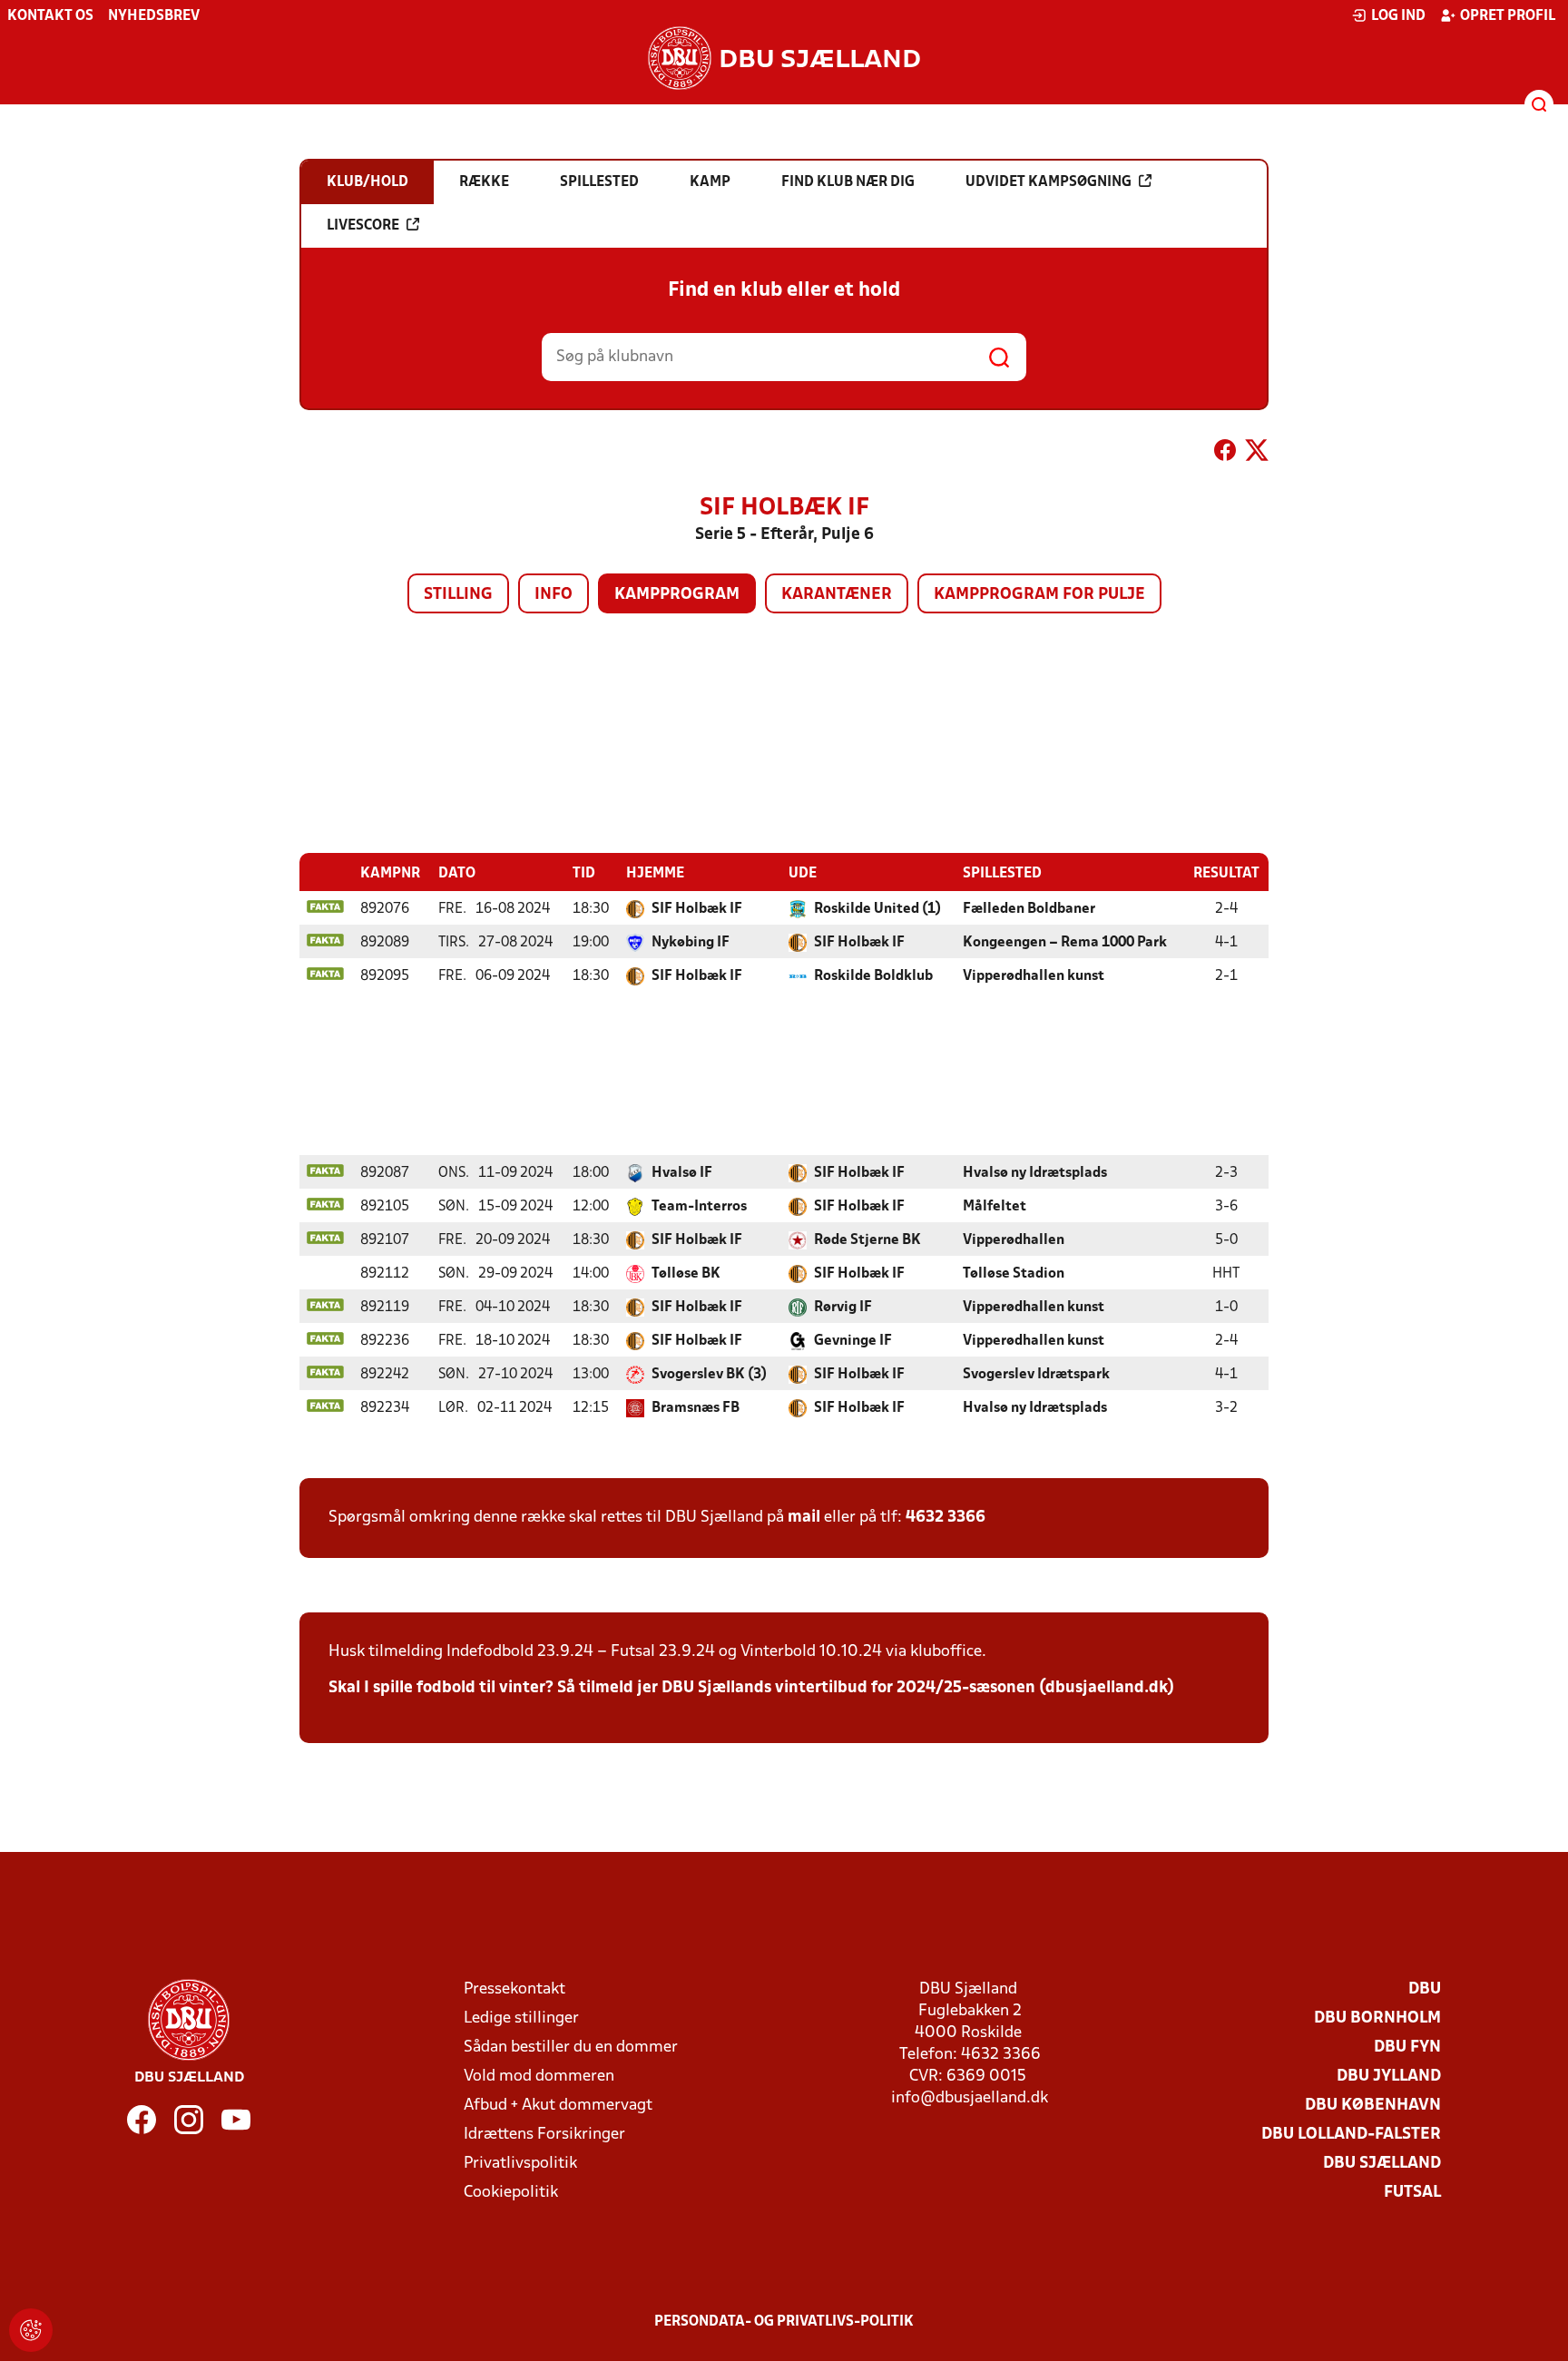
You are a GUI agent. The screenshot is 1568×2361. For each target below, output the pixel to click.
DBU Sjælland (1382, 2164)
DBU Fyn (1407, 2048)
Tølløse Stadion (1014, 1274)
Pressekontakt (514, 1989)
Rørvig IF (843, 1308)
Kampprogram (677, 595)
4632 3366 (946, 1518)
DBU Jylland (1389, 2077)
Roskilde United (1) (877, 909)
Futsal (1412, 2193)
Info (554, 595)
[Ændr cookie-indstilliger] (31, 2330)
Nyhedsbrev (154, 16)
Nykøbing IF (691, 943)
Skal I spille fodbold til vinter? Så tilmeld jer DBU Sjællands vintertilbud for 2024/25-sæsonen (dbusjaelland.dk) (751, 1688)
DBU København (1373, 2106)
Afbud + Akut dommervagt (558, 2106)
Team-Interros (699, 1207)
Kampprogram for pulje (1039, 595)
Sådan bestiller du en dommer (571, 2048)
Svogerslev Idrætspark (1036, 1375)
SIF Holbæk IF (697, 909)
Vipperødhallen (1014, 1240)
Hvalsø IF (682, 1173)
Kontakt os (50, 16)
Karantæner (837, 595)
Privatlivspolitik (520, 2164)
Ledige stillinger (521, 2018)
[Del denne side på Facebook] (1225, 454)
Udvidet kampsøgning (1049, 182)
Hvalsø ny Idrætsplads (1035, 1173)
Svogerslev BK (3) (709, 1375)
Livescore (363, 226)
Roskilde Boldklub (873, 976)
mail (804, 1518)
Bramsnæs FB (696, 1408)
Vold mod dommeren (539, 2077)
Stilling (458, 595)
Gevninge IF (853, 1341)
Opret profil (1508, 16)
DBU (1425, 1989)
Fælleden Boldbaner (1029, 909)
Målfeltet (995, 1207)
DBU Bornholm (1377, 2018)
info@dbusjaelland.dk (970, 2098)
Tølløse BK (686, 1274)
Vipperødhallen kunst (1034, 976)
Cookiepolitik (511, 2193)
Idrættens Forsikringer (544, 2135)
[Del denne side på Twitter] (1257, 454)
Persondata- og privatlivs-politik (784, 2322)
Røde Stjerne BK (867, 1240)
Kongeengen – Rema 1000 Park (1065, 943)
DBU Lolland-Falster (1351, 2135)
